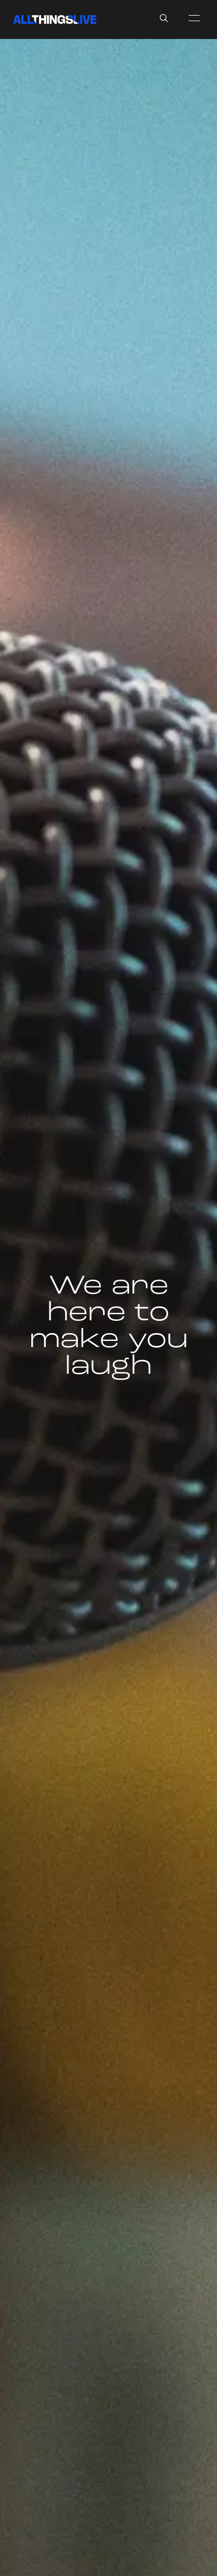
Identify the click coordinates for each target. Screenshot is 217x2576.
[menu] (194, 18)
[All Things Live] (55, 19)
